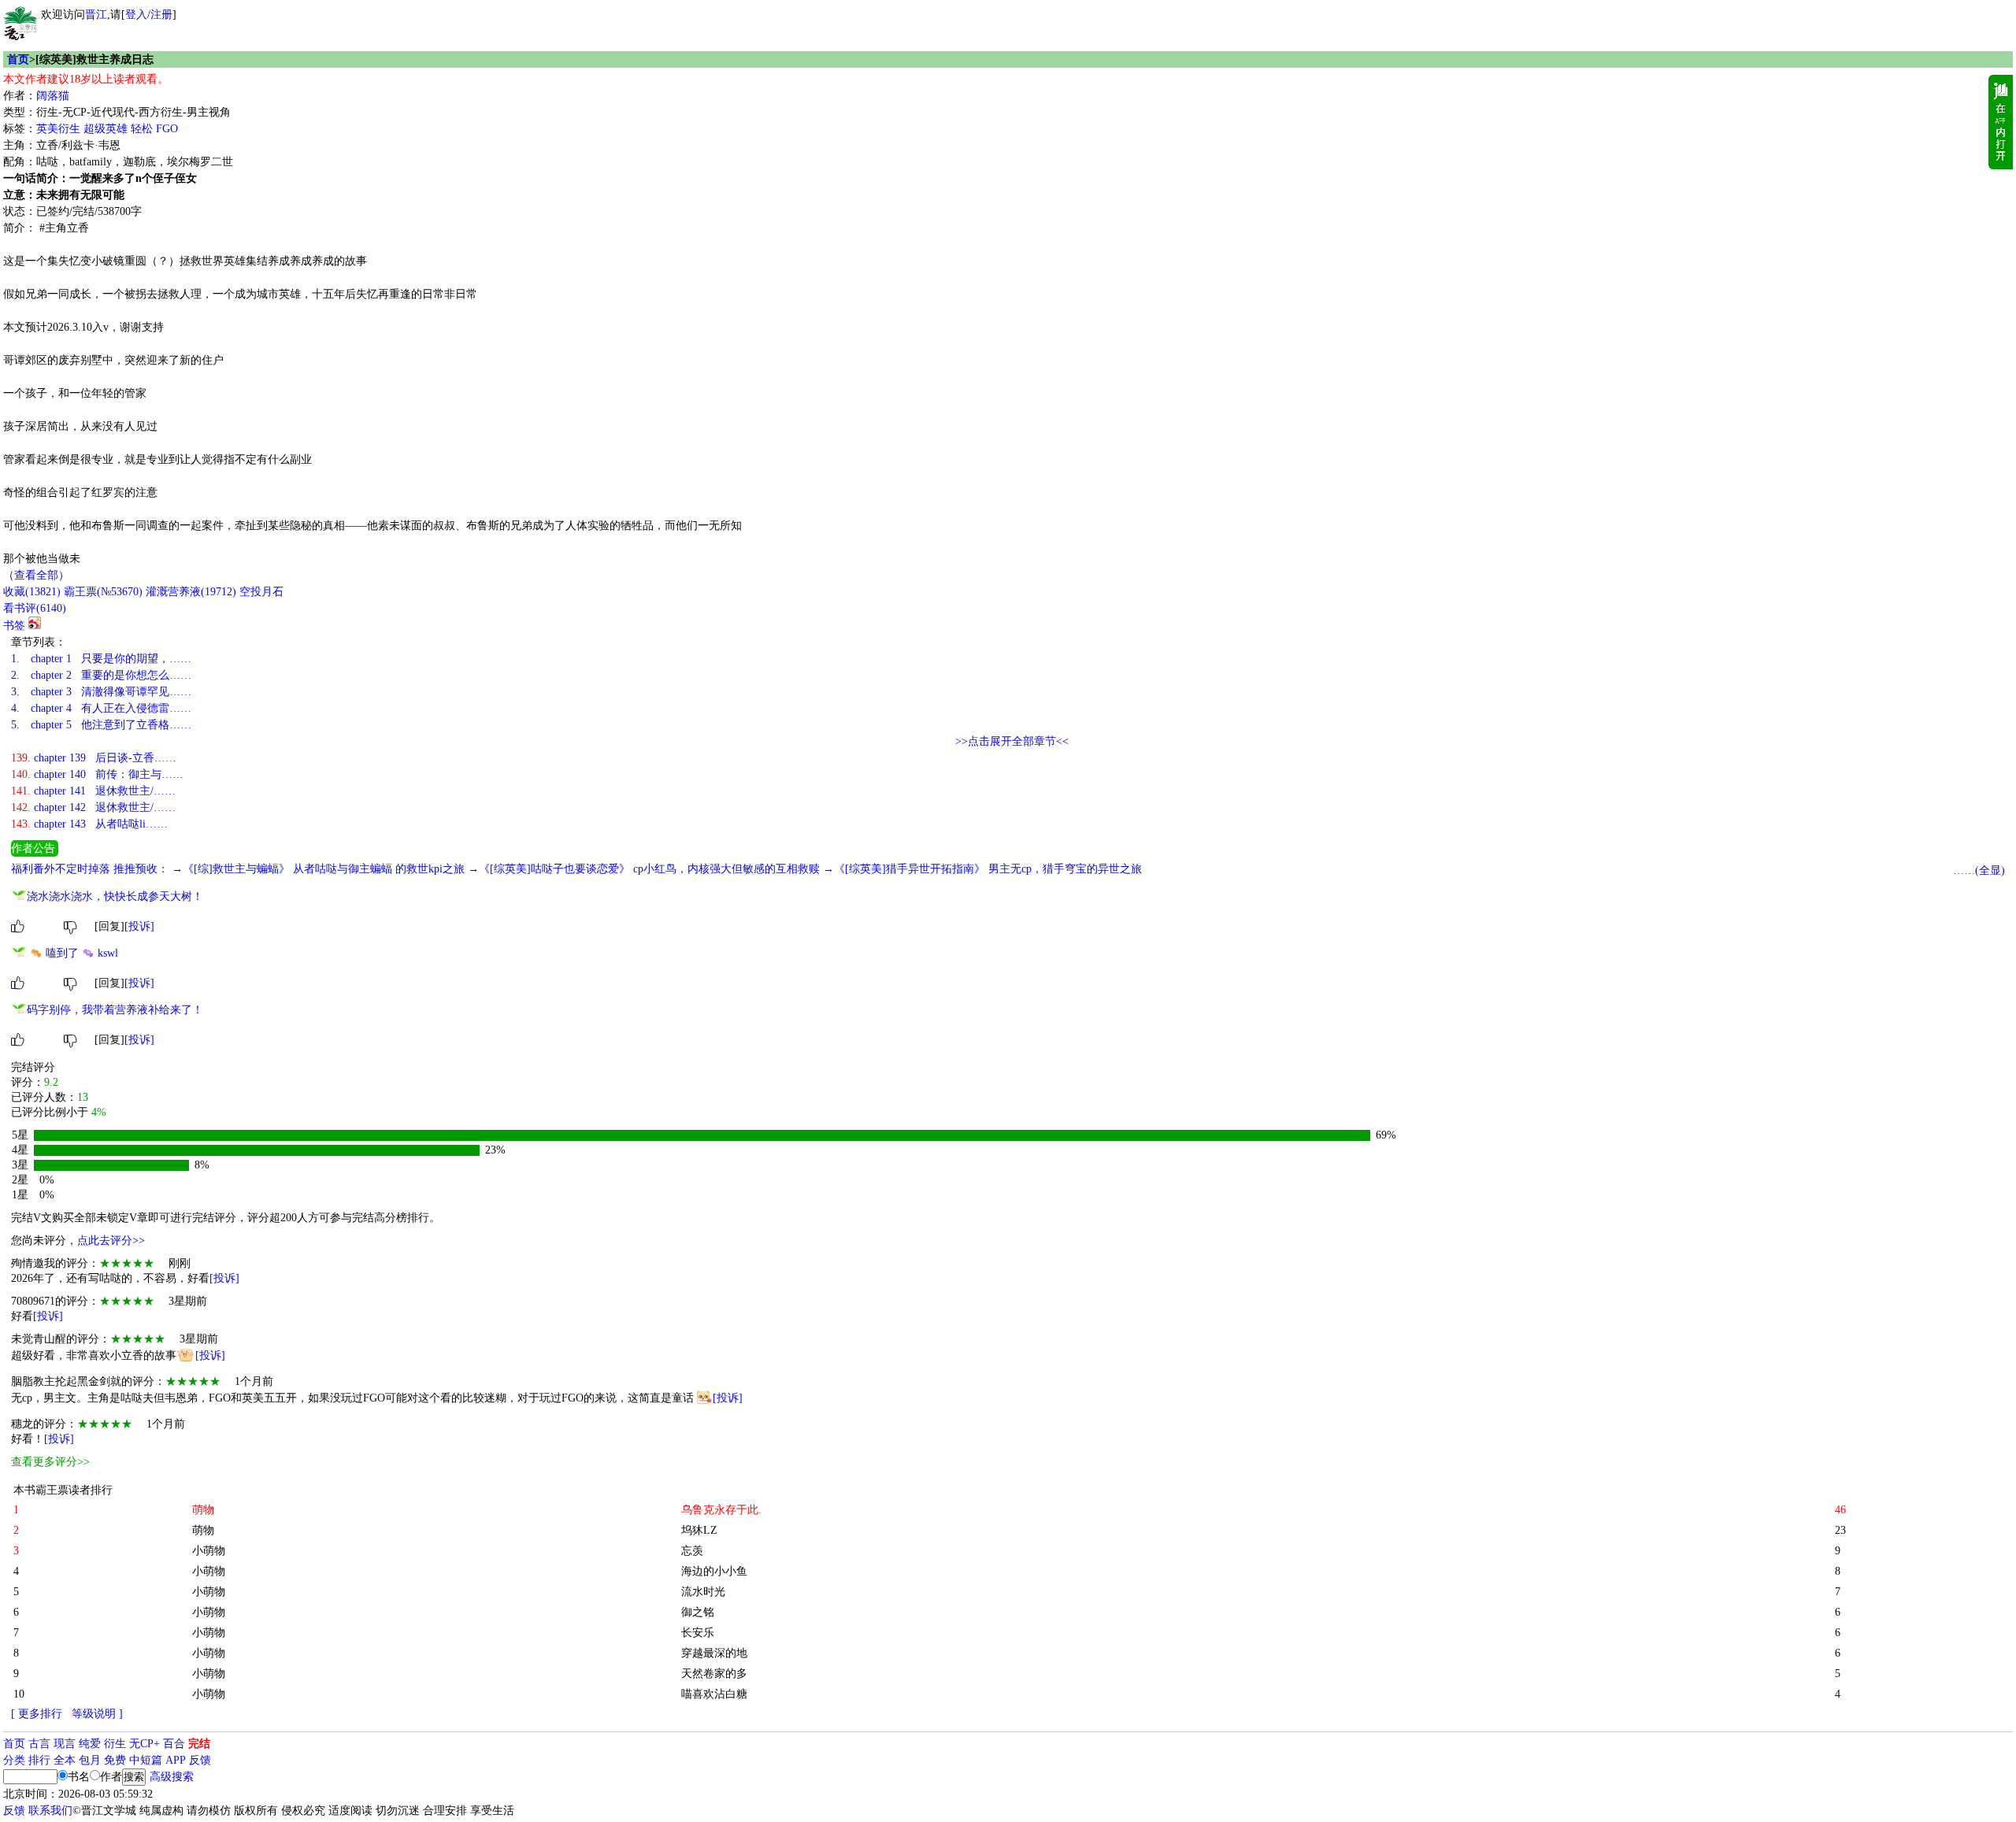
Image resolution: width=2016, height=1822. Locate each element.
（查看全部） (36, 575)
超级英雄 (106, 129)
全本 (65, 1760)
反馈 (200, 1760)
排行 (39, 1760)
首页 (18, 59)
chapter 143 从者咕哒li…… (89, 824)
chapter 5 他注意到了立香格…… (101, 725)
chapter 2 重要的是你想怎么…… (101, 675)
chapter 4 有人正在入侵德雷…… (101, 708)
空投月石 (261, 592)
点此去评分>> (111, 1241)
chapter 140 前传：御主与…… (97, 774)
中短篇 (146, 1760)
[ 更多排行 (37, 1714)
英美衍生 (58, 129)
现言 (65, 1744)
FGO (167, 129)
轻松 (142, 129)
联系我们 (50, 1811)
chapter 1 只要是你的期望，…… (101, 659)
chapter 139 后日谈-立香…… (94, 758)
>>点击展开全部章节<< (1012, 741)
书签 (14, 626)
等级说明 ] (97, 1714)
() (32, 592)
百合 (174, 1744)
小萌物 (209, 1551)
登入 (136, 15)
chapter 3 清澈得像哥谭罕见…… (101, 692)
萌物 (203, 1530)
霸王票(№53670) (103, 592)
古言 (39, 1744)
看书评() (35, 608)
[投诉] (139, 926)
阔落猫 (53, 96)
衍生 (115, 1744)
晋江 (96, 15)
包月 (90, 1760)
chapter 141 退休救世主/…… (93, 791)
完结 (199, 1744)
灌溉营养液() (191, 592)
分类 (14, 1760)
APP (176, 1760)
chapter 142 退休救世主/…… (93, 807)
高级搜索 (172, 1777)
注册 (161, 15)
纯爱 (90, 1744)
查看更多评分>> (50, 1462)
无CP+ (145, 1744)
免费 (115, 1760)
